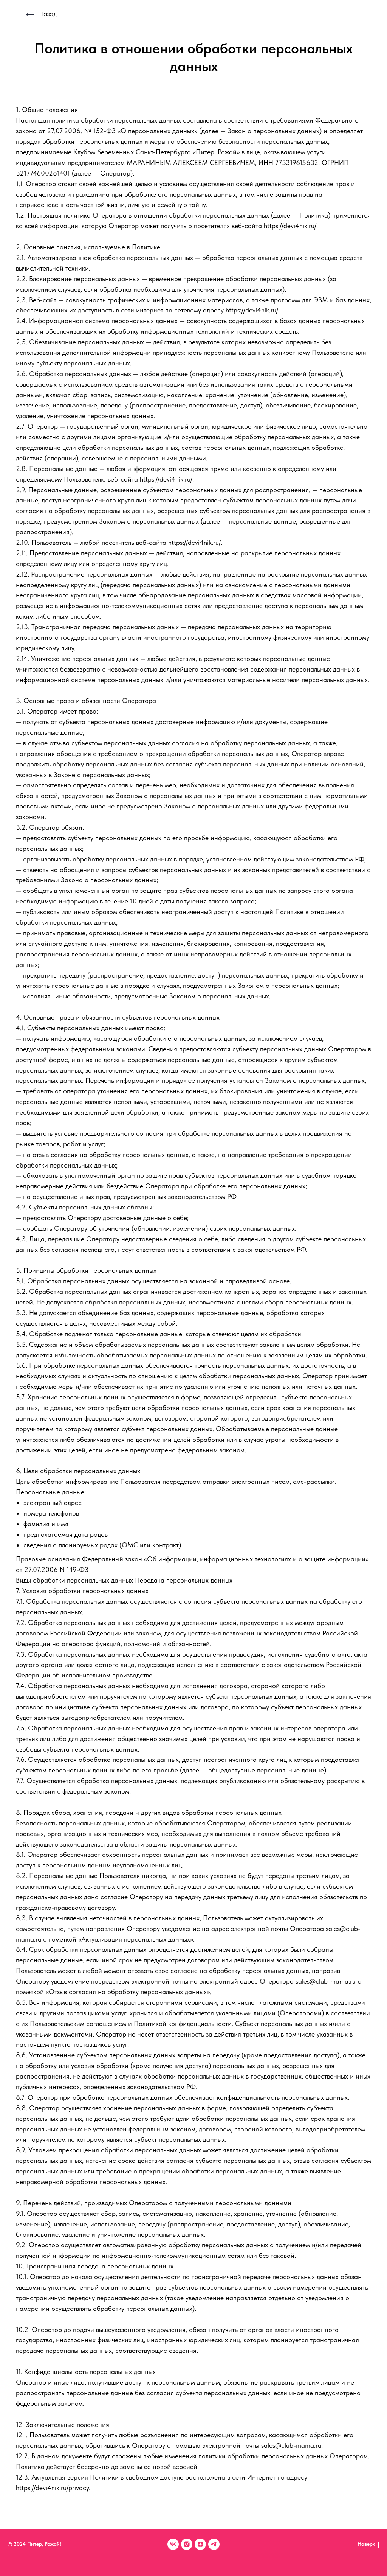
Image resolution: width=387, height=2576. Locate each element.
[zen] (200, 2544)
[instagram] (187, 2544)
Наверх (366, 2544)
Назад (48, 14)
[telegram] (214, 2544)
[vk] (173, 2544)
